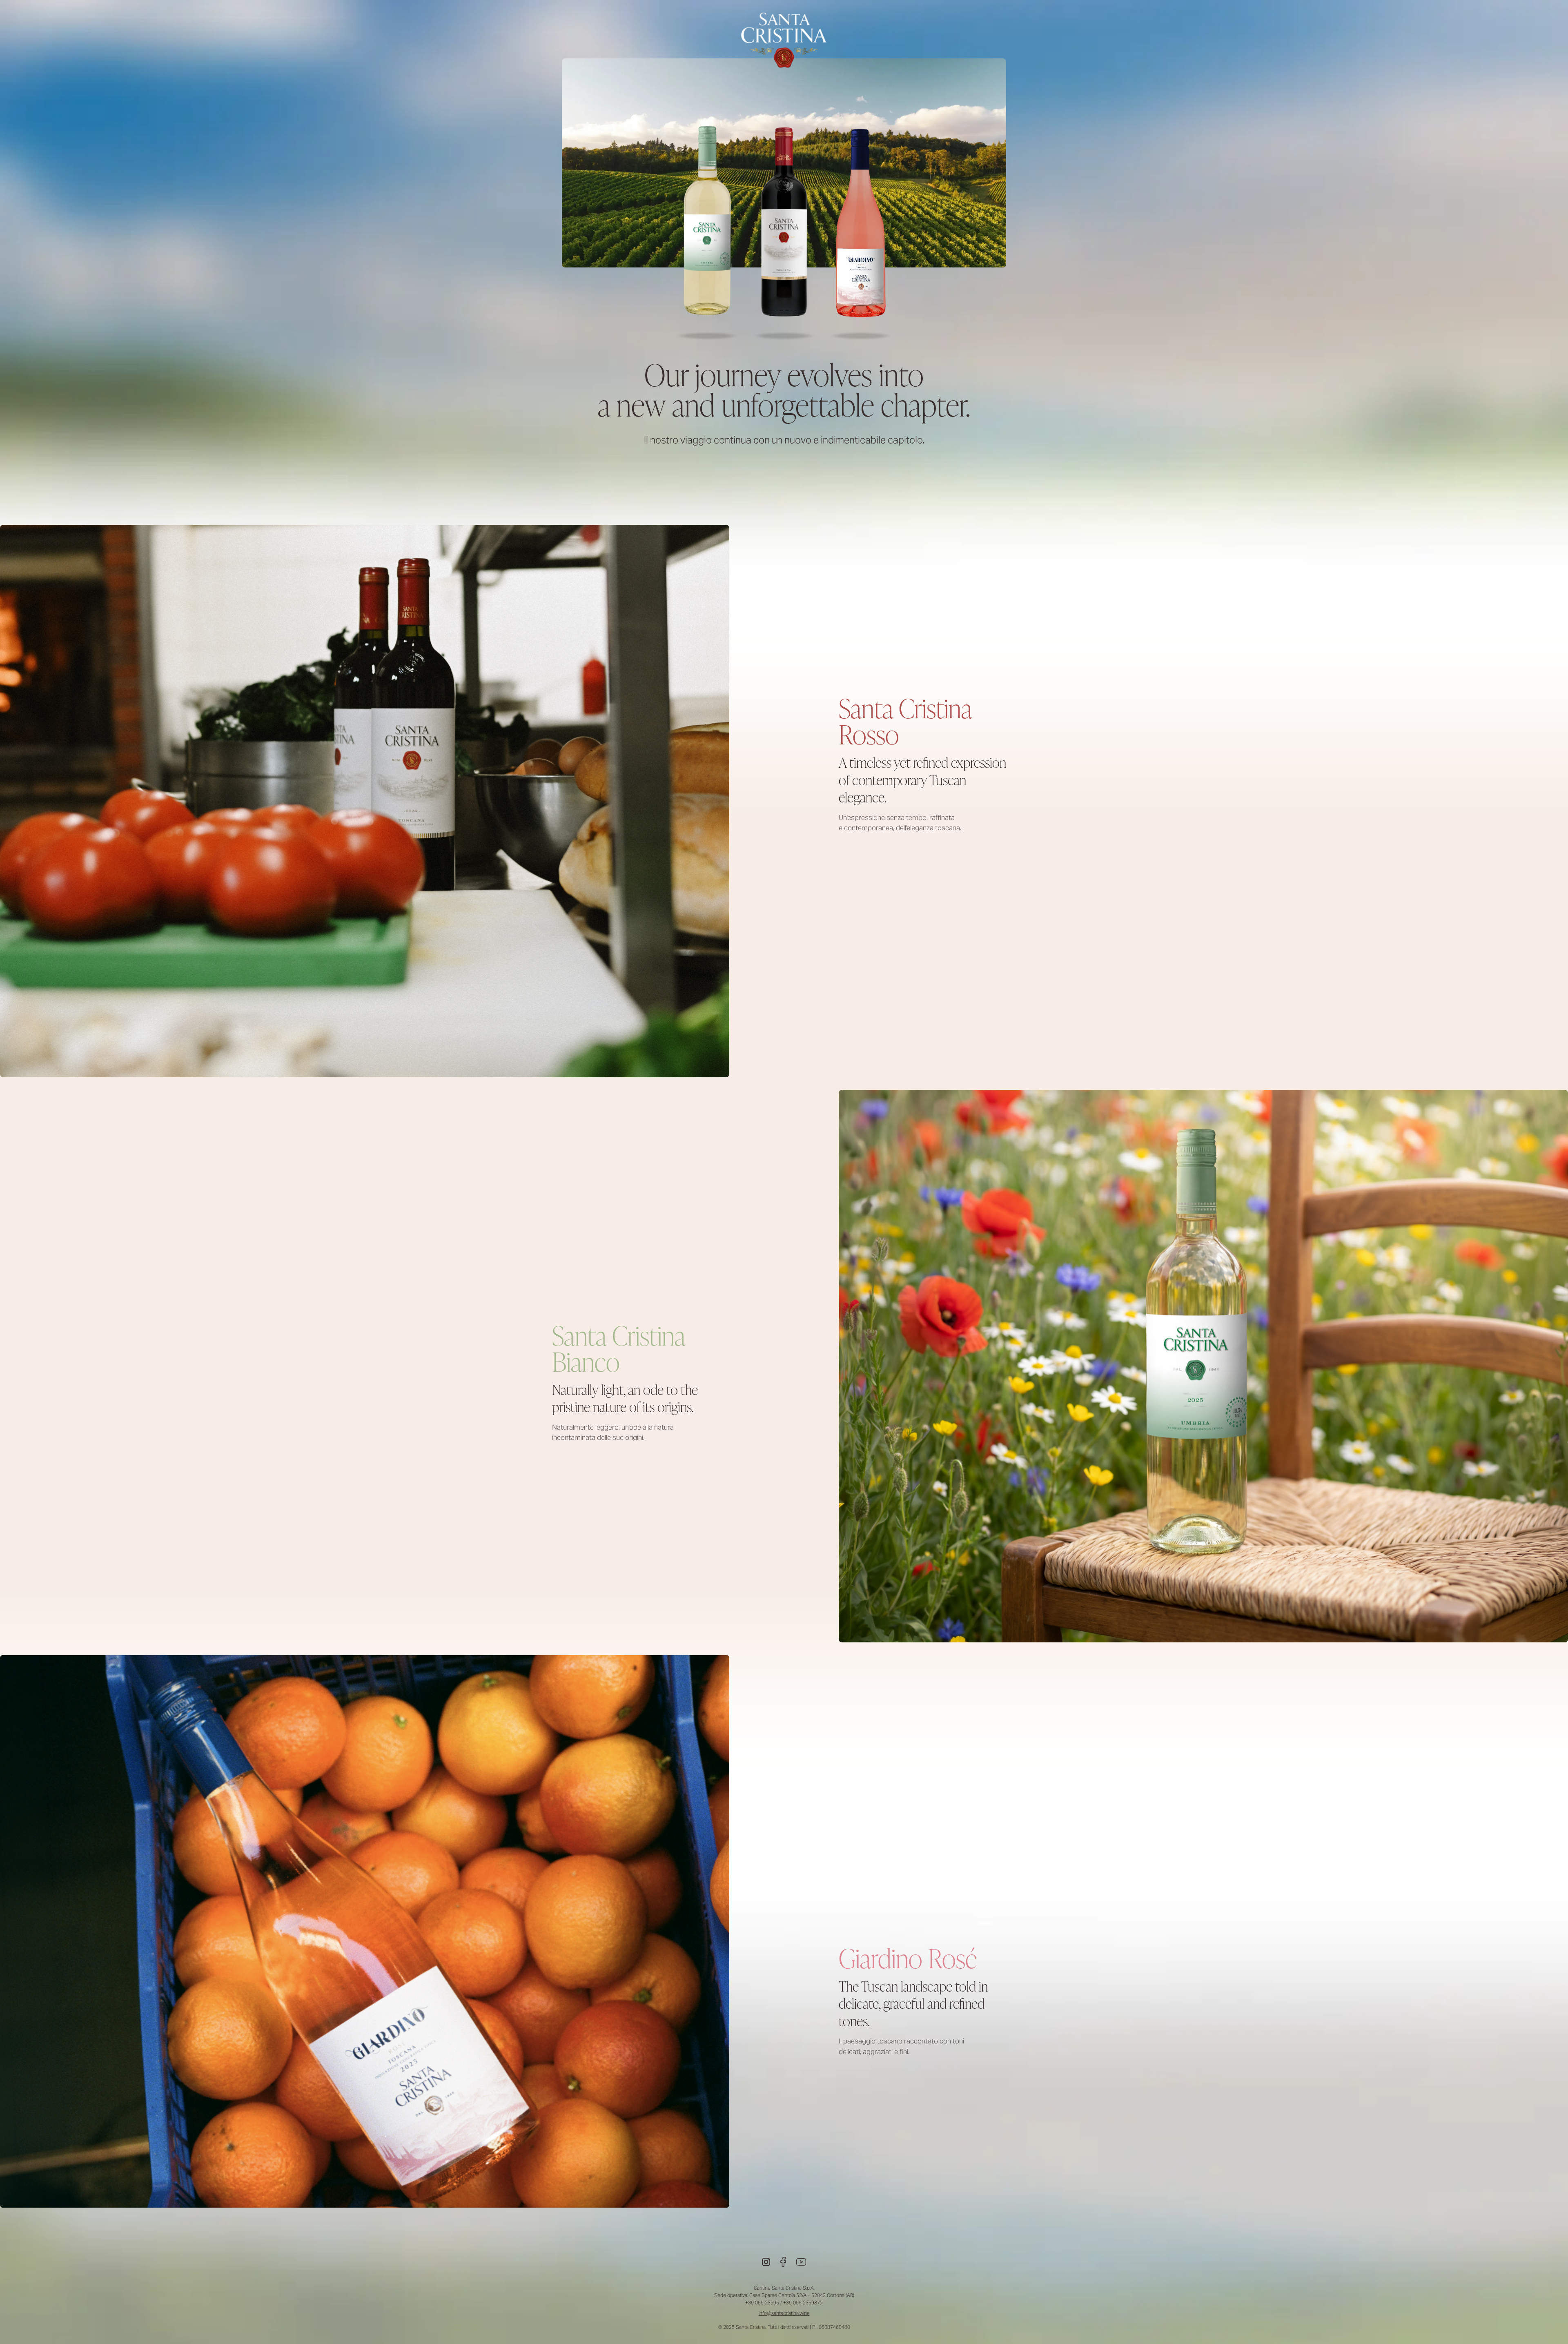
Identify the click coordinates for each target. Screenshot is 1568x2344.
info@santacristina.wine (784, 2313)
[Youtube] (801, 2262)
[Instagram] (766, 2262)
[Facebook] (783, 2262)
